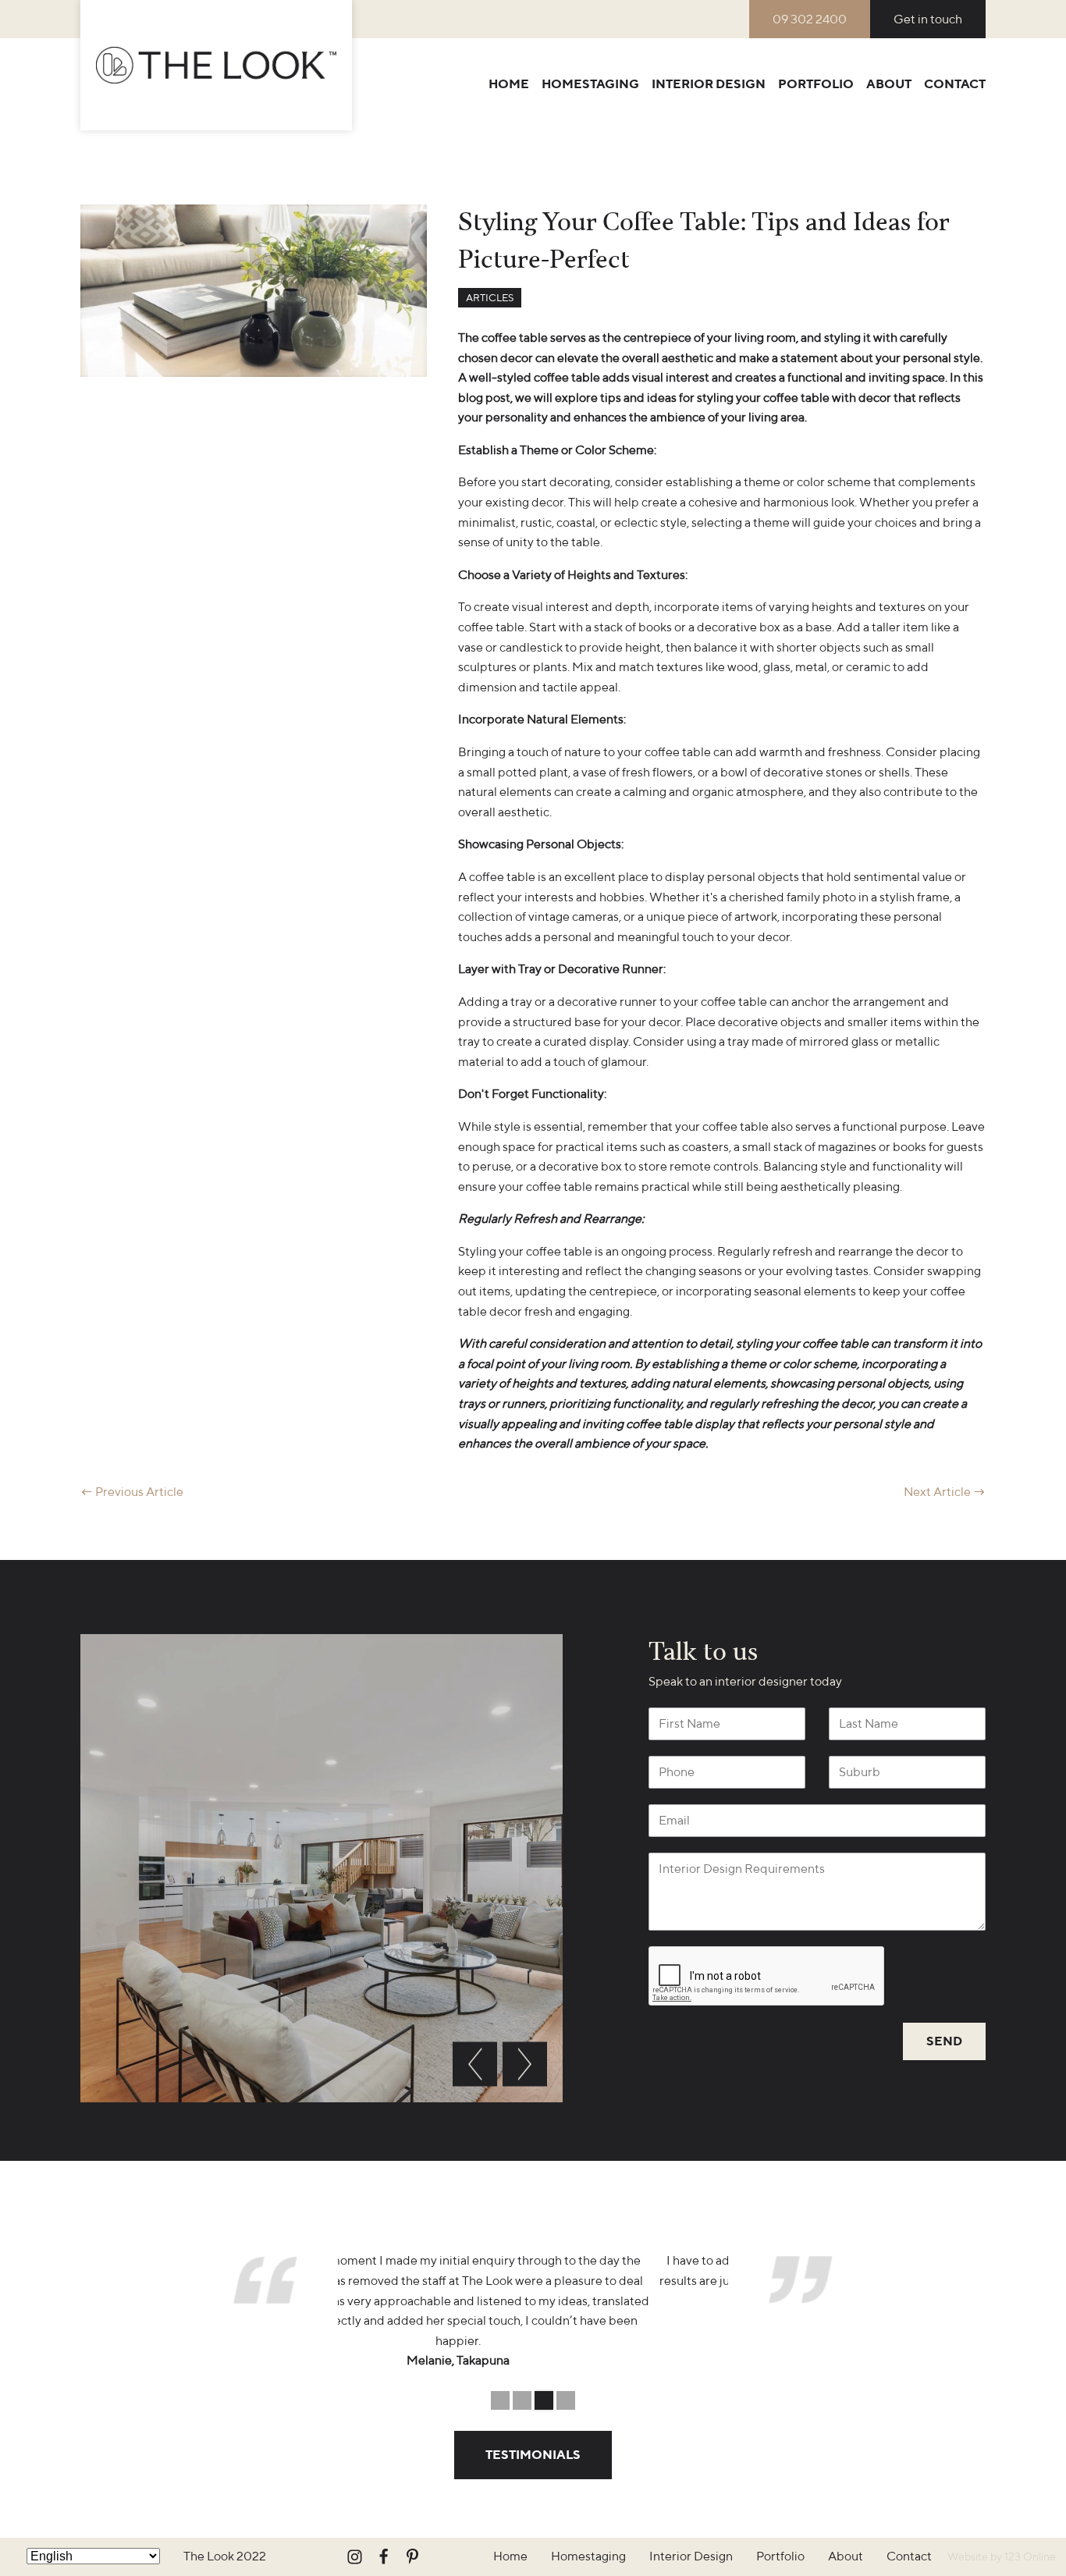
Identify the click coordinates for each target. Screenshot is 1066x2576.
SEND (944, 2041)
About (889, 84)
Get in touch (928, 19)
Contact (955, 84)
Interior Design (709, 84)
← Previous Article (132, 1492)
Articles (490, 298)
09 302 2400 (810, 19)
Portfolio (816, 84)
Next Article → (945, 1492)
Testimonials (533, 2455)
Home (509, 84)
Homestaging (590, 84)
